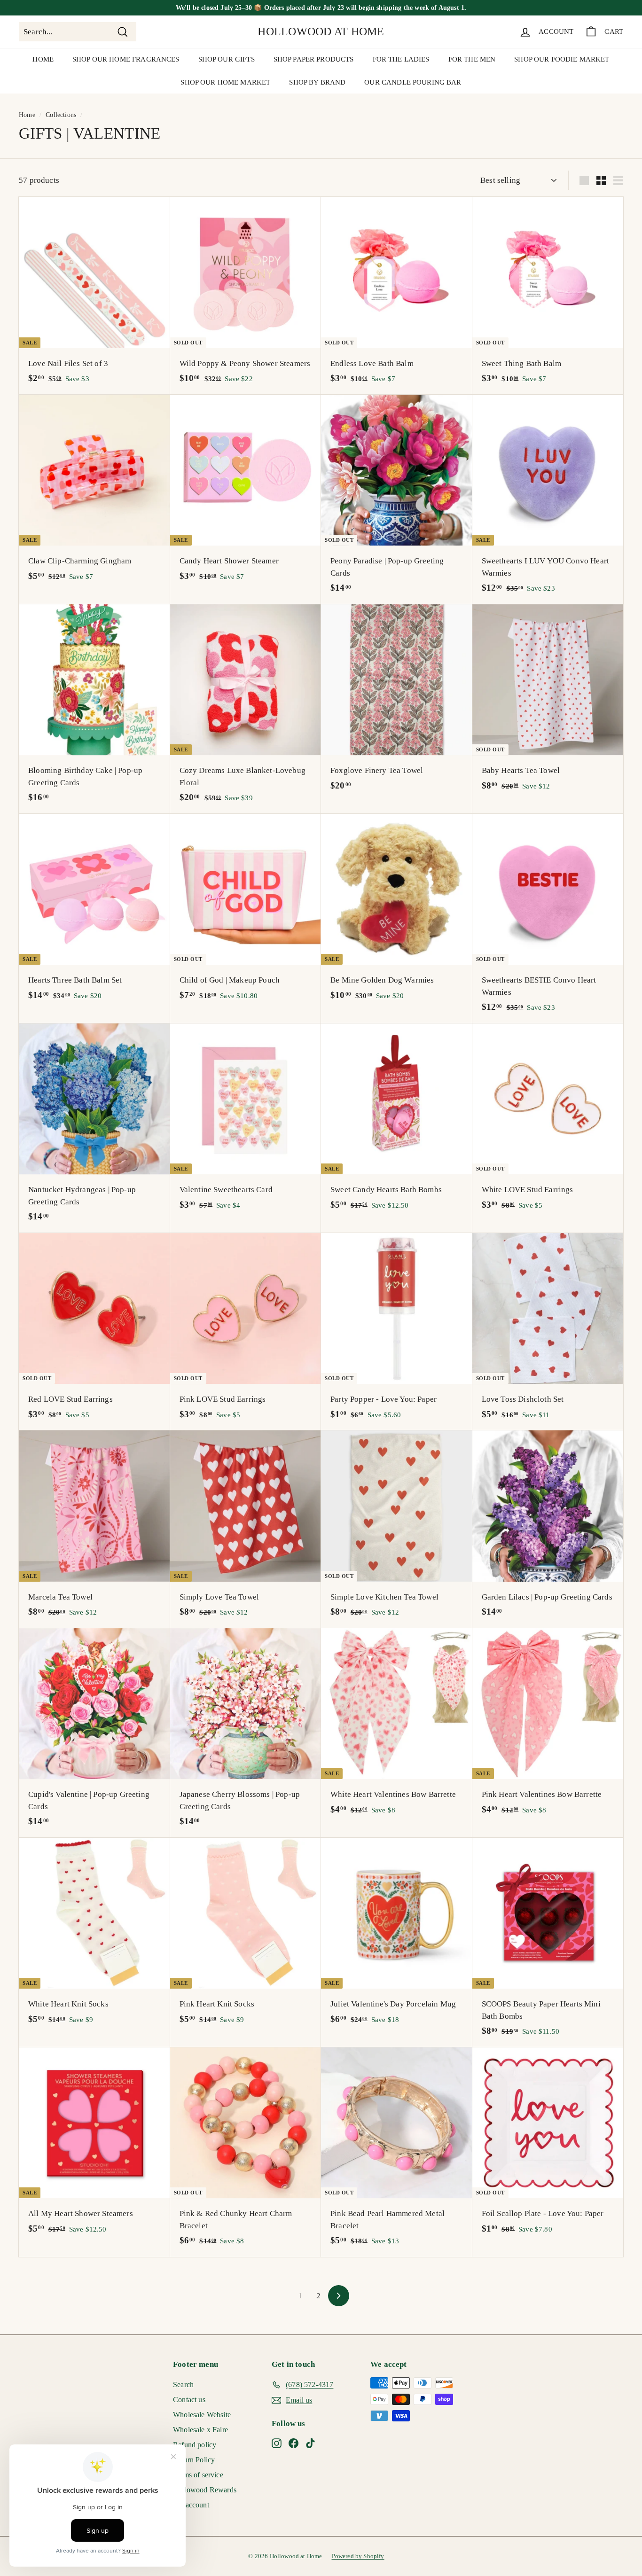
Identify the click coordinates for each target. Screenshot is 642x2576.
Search (183, 2385)
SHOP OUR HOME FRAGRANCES (126, 59)
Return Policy (194, 2460)
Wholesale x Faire (200, 2430)
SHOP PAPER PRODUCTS (314, 59)
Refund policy (195, 2445)
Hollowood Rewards (205, 2490)
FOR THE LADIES (401, 59)
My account (191, 2505)
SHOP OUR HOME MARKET (225, 82)
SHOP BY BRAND (317, 82)
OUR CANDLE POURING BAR (413, 82)
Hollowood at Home (321, 31)
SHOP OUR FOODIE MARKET (562, 59)
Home (27, 115)
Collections (61, 115)
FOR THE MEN (472, 59)
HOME (43, 59)
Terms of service (198, 2475)
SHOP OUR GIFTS (227, 59)
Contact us (189, 2400)
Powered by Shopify (358, 2556)
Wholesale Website (202, 2415)
